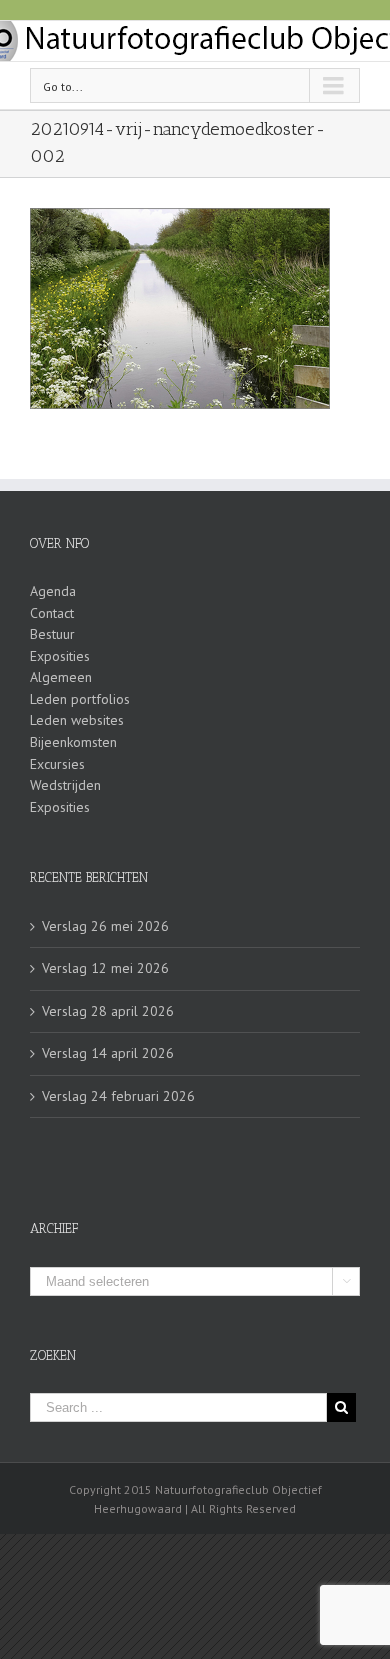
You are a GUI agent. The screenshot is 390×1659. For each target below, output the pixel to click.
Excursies (57, 764)
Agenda (53, 591)
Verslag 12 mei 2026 (105, 968)
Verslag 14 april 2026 (108, 1053)
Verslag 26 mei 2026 (105, 926)
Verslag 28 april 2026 (108, 1011)
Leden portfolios (80, 699)
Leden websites (77, 720)
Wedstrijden (65, 785)
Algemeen (61, 677)
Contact (52, 613)
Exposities (60, 656)
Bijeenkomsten (73, 742)
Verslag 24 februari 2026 (118, 1096)
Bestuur (52, 634)
